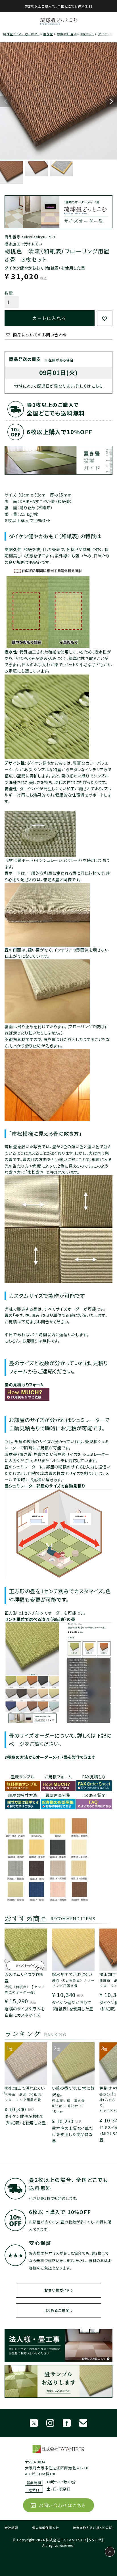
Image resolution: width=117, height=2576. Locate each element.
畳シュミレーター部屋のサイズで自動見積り (45, 1486)
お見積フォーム (58, 1777)
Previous (6, 102)
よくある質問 (94, 1795)
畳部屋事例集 (58, 1795)
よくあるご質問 (57, 2310)
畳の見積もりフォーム (24, 1385)
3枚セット (87, 34)
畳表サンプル (23, 1777)
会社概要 (11, 2528)
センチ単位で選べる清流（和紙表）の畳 (40, 1619)
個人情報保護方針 (46, 2528)
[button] (5, 1964)
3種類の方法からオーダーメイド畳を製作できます (50, 1757)
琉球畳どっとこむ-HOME (21, 34)
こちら (98, 386)
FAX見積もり (94, 1777)
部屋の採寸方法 (23, 1795)
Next (111, 102)
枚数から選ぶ (67, 34)
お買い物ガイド (57, 2290)
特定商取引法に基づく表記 (92, 2528)
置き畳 (48, 34)
